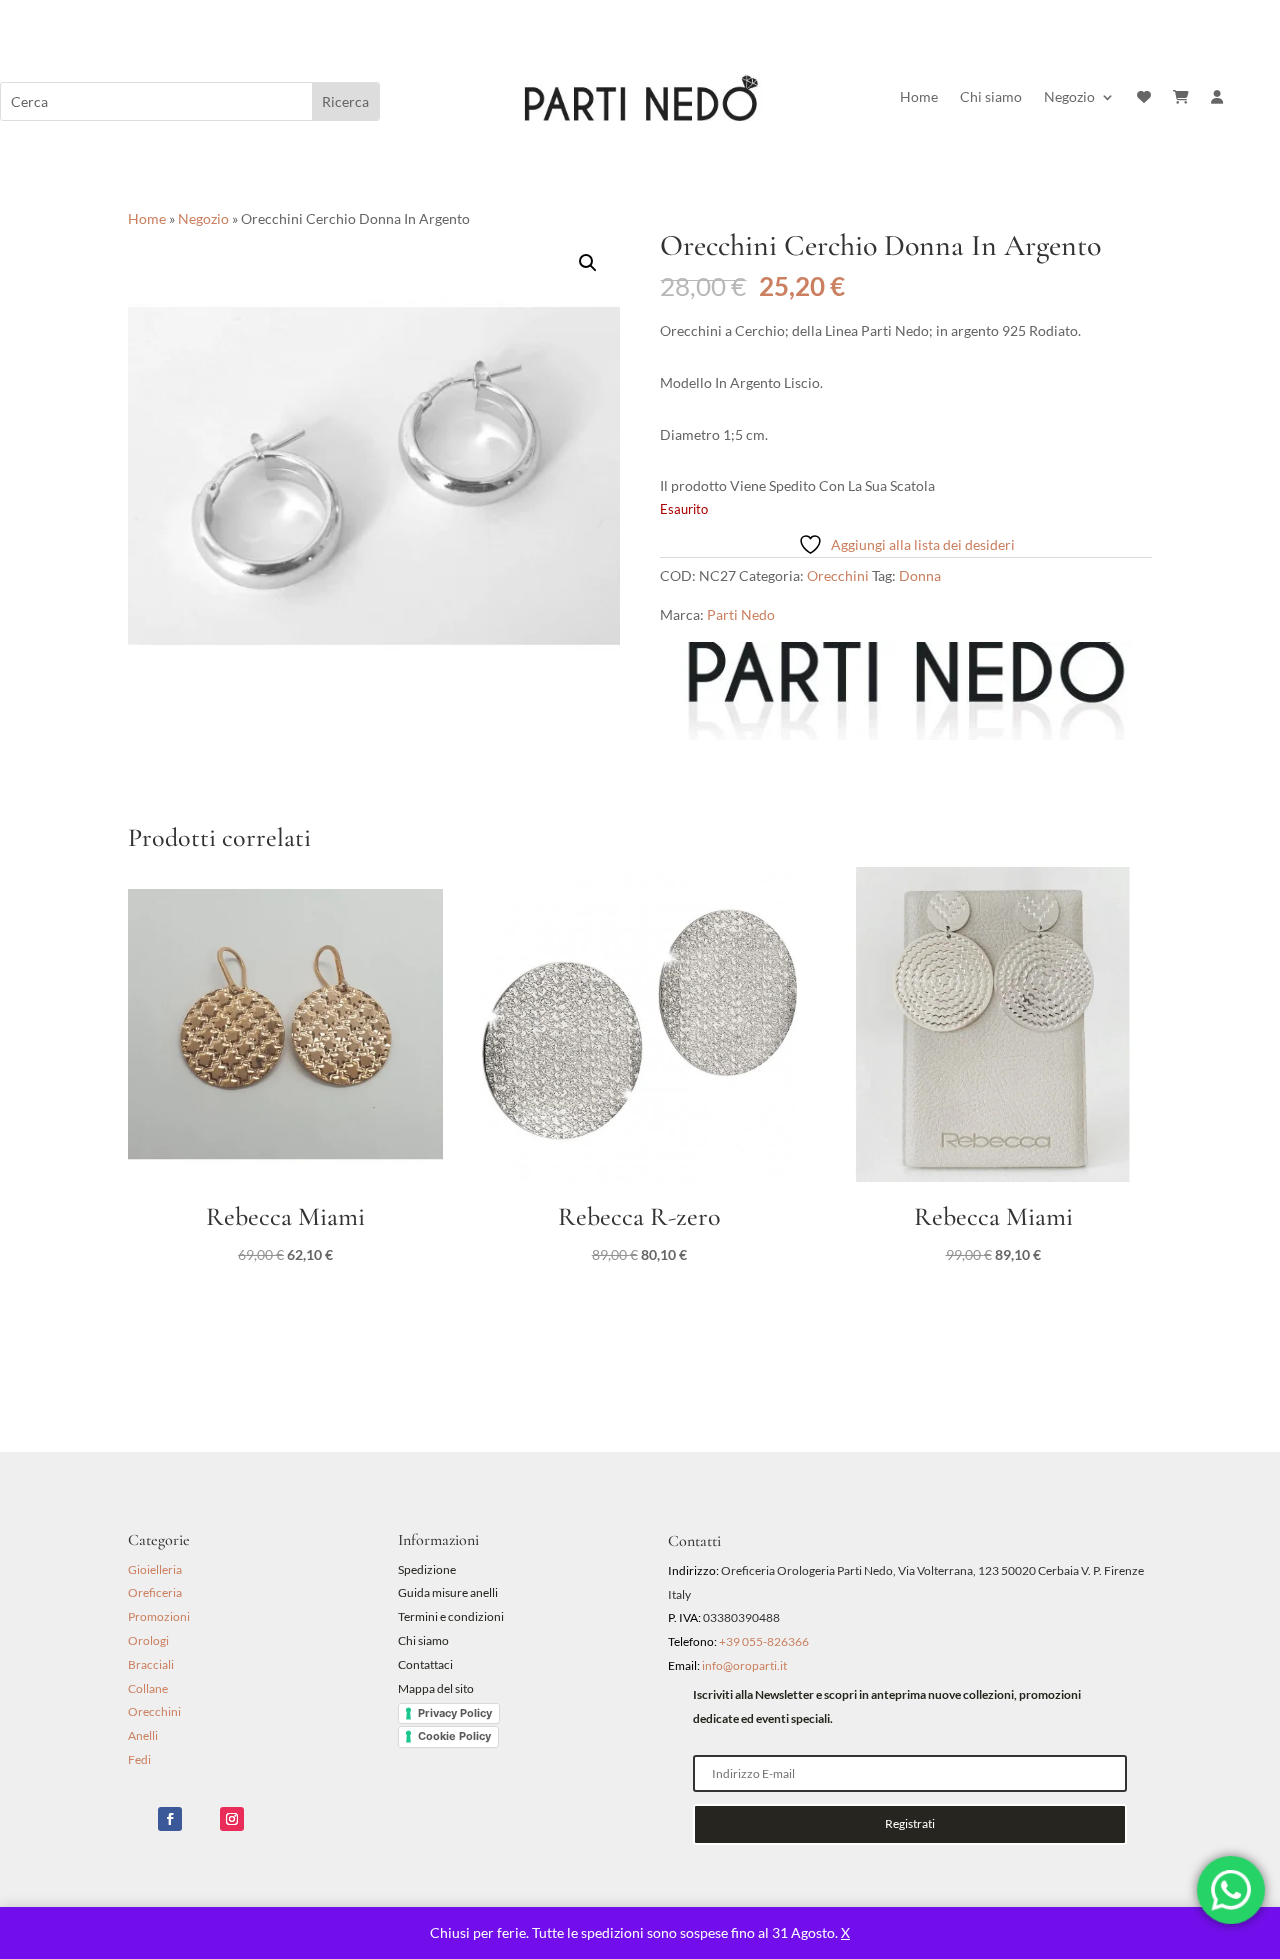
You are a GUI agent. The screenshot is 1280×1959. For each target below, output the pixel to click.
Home (919, 97)
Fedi (139, 1759)
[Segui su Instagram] (232, 1819)
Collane (148, 1688)
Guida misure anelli (448, 1592)
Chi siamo (991, 97)
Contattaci (425, 1664)
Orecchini (838, 575)
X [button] (845, 1932)
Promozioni (159, 1616)
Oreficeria (155, 1592)
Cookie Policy (454, 1736)
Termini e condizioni (452, 1616)
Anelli (143, 1735)
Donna (920, 575)
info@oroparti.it (744, 1665)
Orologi (148, 1640)
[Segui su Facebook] (170, 1819)
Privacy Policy (455, 1713)
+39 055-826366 (764, 1641)
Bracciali (151, 1664)
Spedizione (427, 1569)
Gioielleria (155, 1569)
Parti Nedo (741, 614)
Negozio (1069, 97)
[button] (588, 263)
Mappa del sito (436, 1688)
